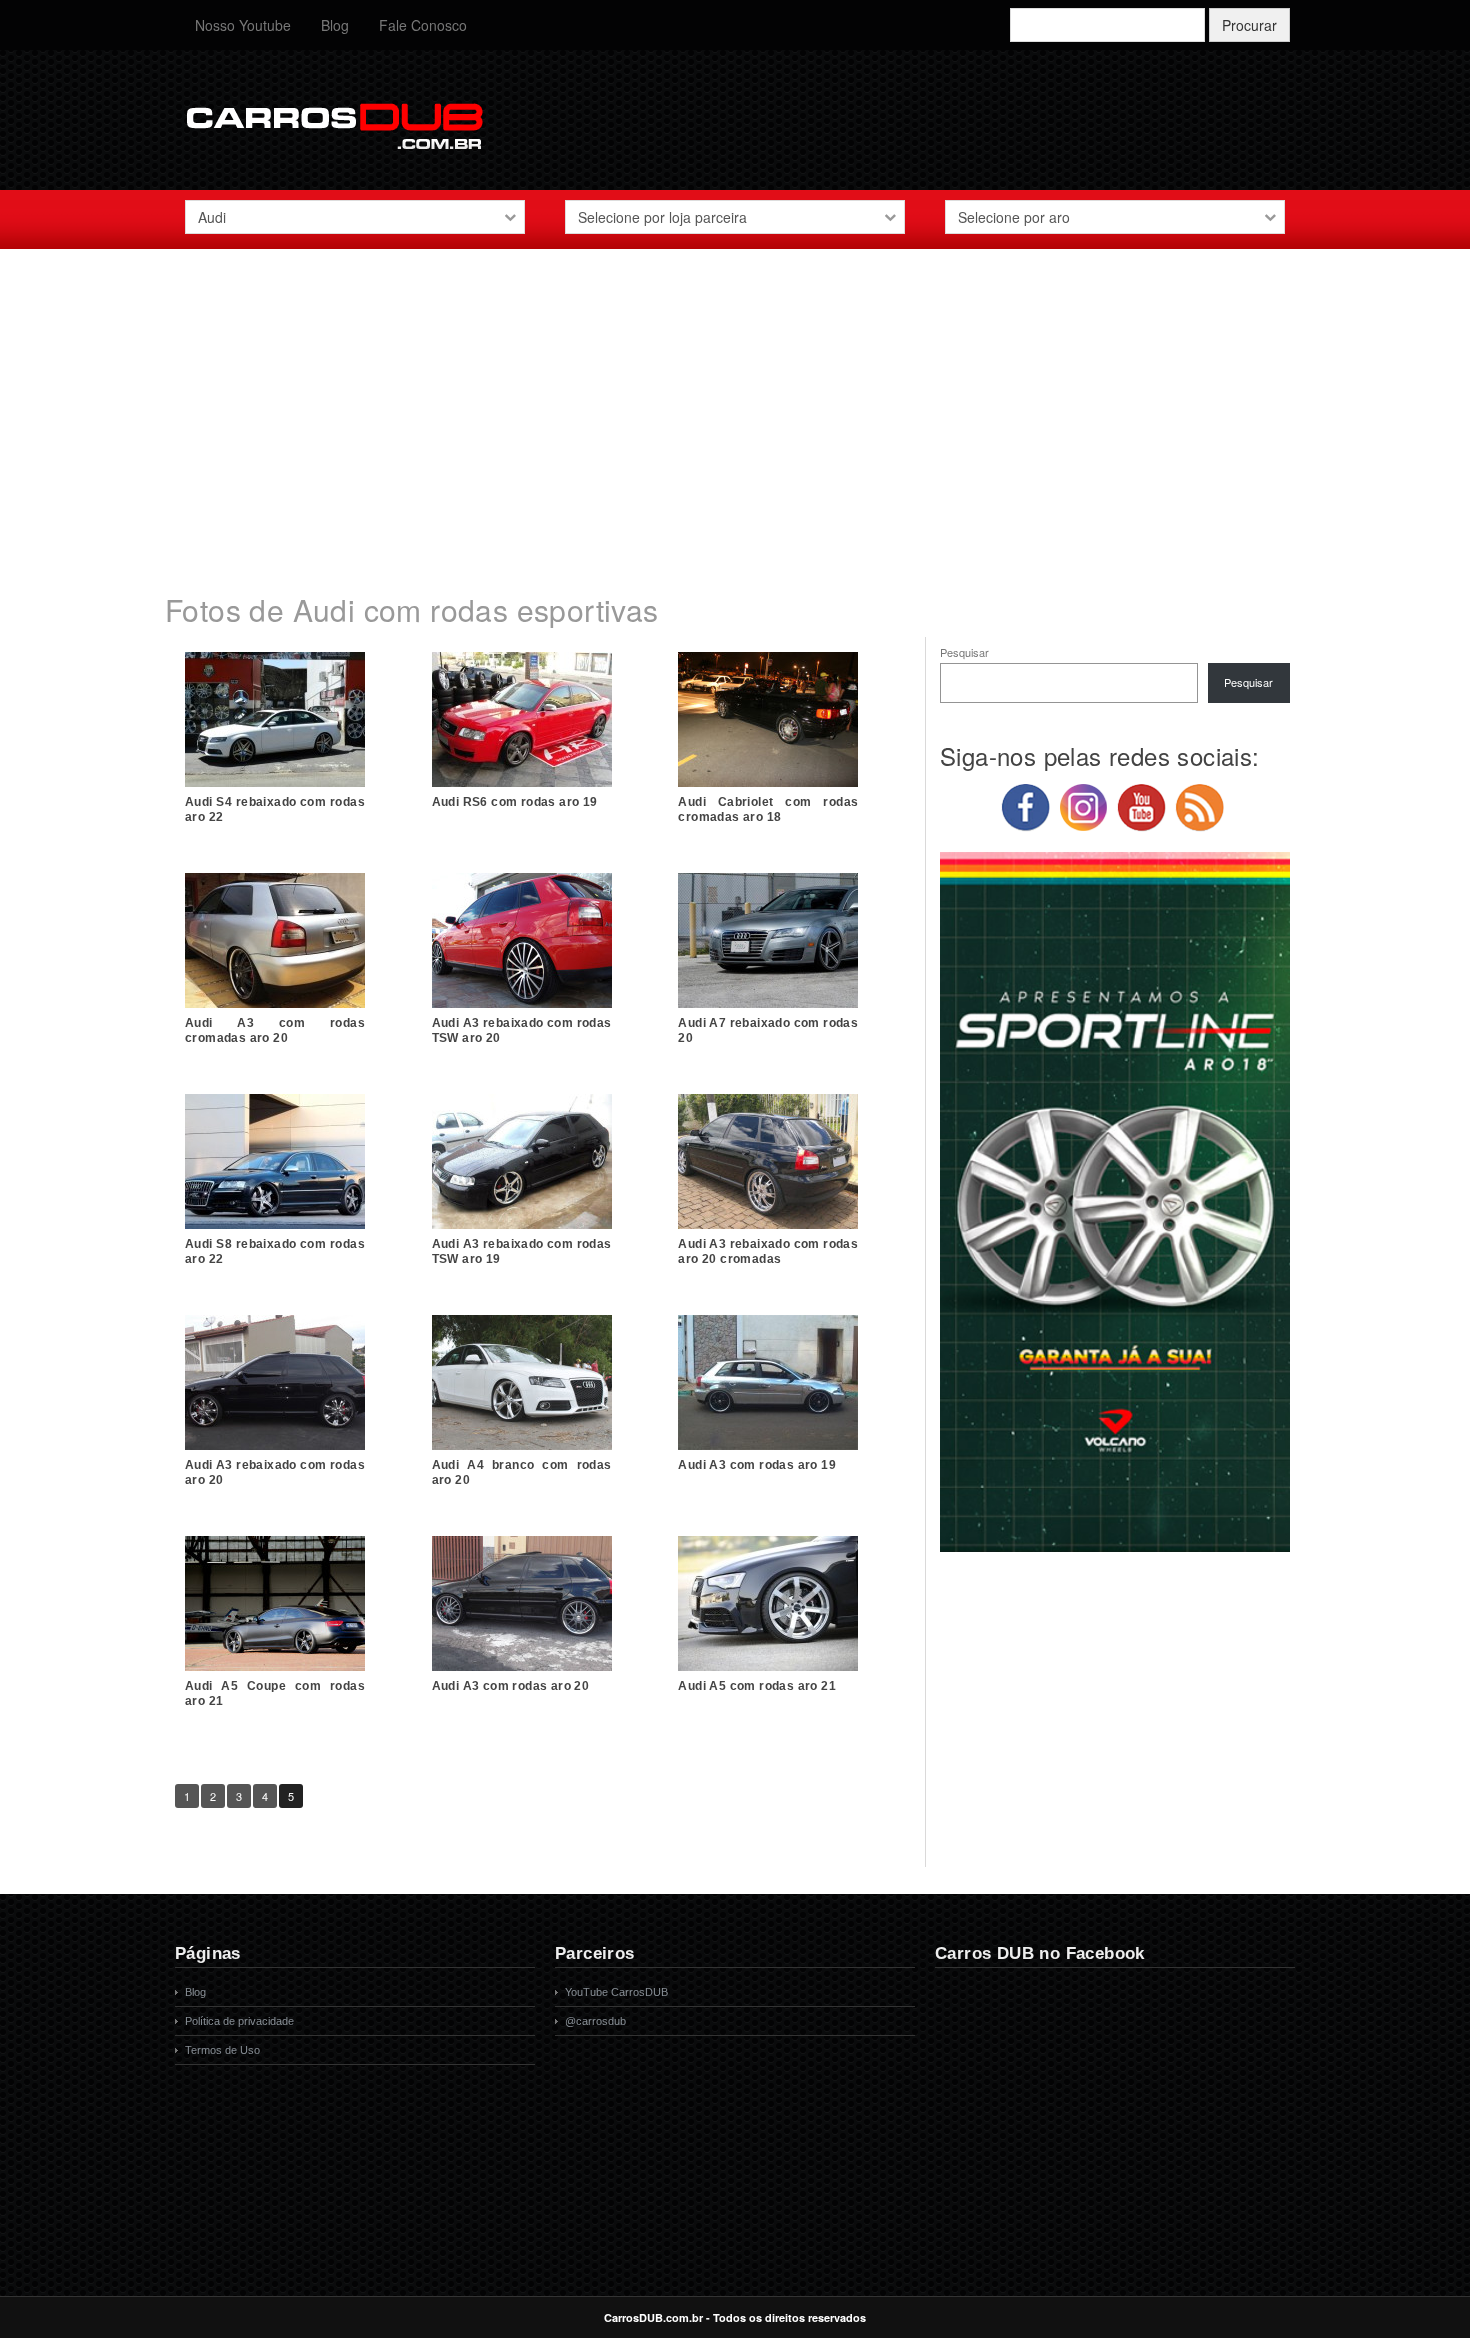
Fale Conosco (423, 25)
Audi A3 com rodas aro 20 (511, 1686)
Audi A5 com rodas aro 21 (757, 1686)
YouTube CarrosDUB (616, 1992)
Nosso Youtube (243, 25)
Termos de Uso (222, 2050)
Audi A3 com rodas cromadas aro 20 (275, 1030)
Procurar (1249, 25)
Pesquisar (964, 652)
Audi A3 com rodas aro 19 (757, 1465)
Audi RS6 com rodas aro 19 (515, 802)
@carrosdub (595, 2021)
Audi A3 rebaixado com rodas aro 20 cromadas (768, 1251)
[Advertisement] (735, 409)
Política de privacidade (239, 2021)
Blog (335, 25)
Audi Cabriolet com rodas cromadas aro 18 (768, 809)
